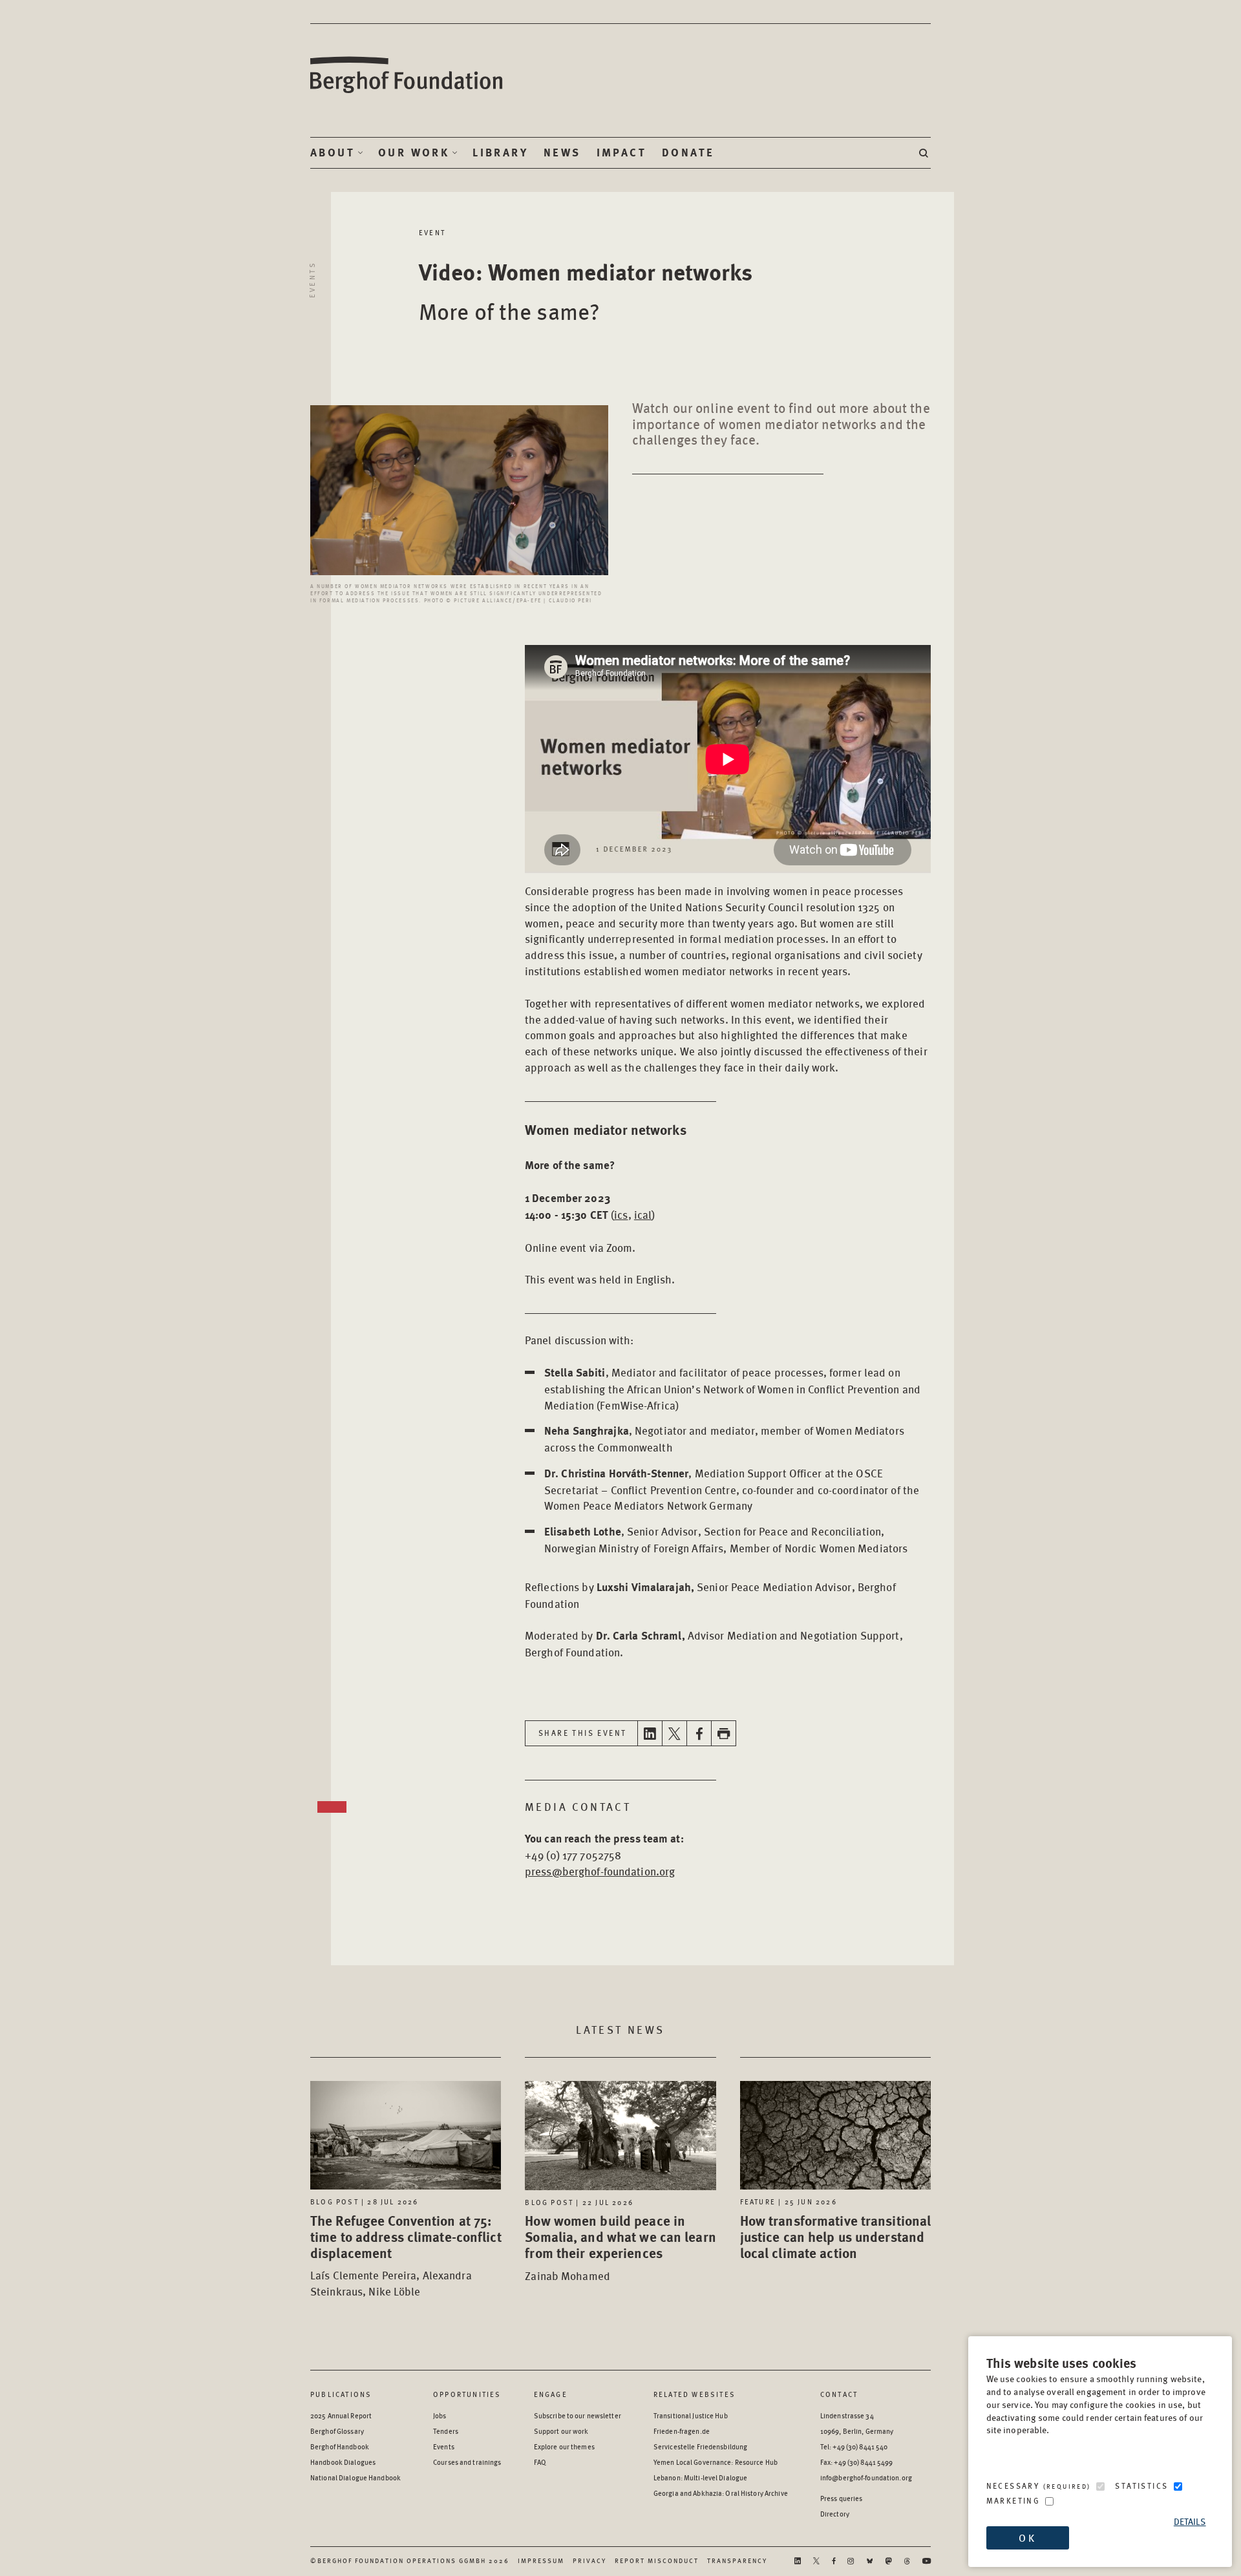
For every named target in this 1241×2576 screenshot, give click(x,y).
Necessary (1039, 2486)
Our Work (414, 153)
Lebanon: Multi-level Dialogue (700, 2477)
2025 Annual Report (341, 2415)
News (562, 153)
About (333, 153)
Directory (835, 2514)
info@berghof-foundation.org (866, 2477)
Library (500, 153)
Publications (341, 2394)
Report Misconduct (657, 2560)
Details (1190, 2521)
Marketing (1013, 2501)
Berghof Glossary (337, 2431)
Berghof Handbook (340, 2446)
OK (1027, 2538)
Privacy (589, 2560)
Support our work (561, 2431)
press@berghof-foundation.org (600, 1871)
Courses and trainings (467, 2462)
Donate (688, 153)
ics (621, 1214)
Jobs (440, 2415)
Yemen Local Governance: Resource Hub (716, 2462)
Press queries (842, 2498)
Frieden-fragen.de (682, 2431)
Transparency (737, 2560)
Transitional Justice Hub (691, 2415)
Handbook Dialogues (343, 2462)
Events (312, 280)
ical (643, 1214)
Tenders (446, 2431)
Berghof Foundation (407, 75)
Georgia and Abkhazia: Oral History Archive (721, 2493)
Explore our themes (564, 2446)
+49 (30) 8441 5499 (863, 2462)
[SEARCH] (925, 153)
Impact (621, 153)
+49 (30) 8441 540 (860, 2446)
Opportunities (467, 2394)
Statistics (1141, 2486)
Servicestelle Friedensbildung (700, 2446)
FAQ (540, 2462)
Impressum (541, 2560)
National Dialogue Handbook (355, 2477)
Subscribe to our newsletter (578, 2415)
